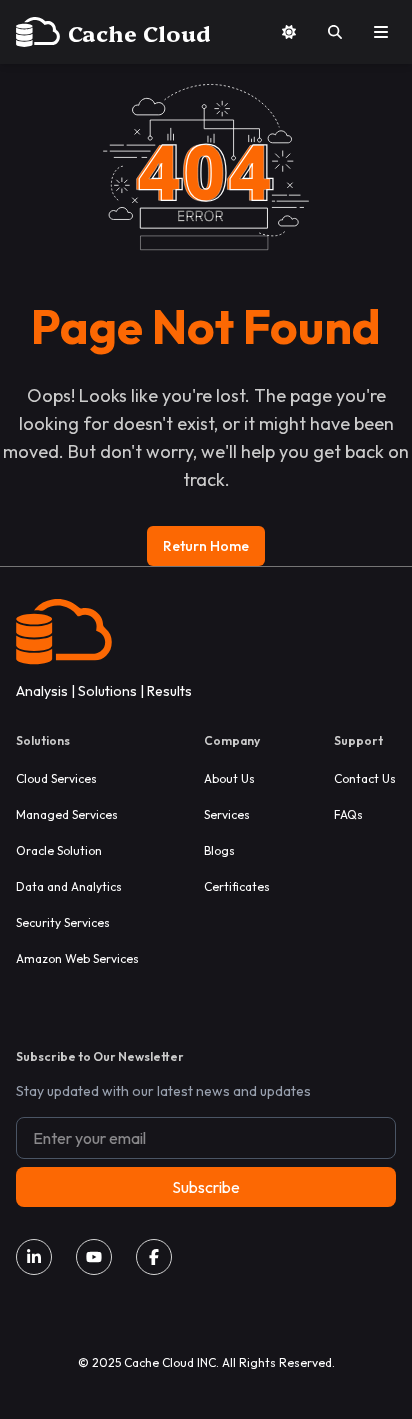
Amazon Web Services (77, 958)
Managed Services (67, 814)
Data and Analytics (69, 886)
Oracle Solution (59, 850)
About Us (229, 778)
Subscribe (206, 1187)
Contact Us (365, 778)
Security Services (63, 922)
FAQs (348, 814)
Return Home (206, 546)
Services (227, 814)
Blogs (219, 850)
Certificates (237, 886)
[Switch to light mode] (289, 32)
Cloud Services (56, 778)
